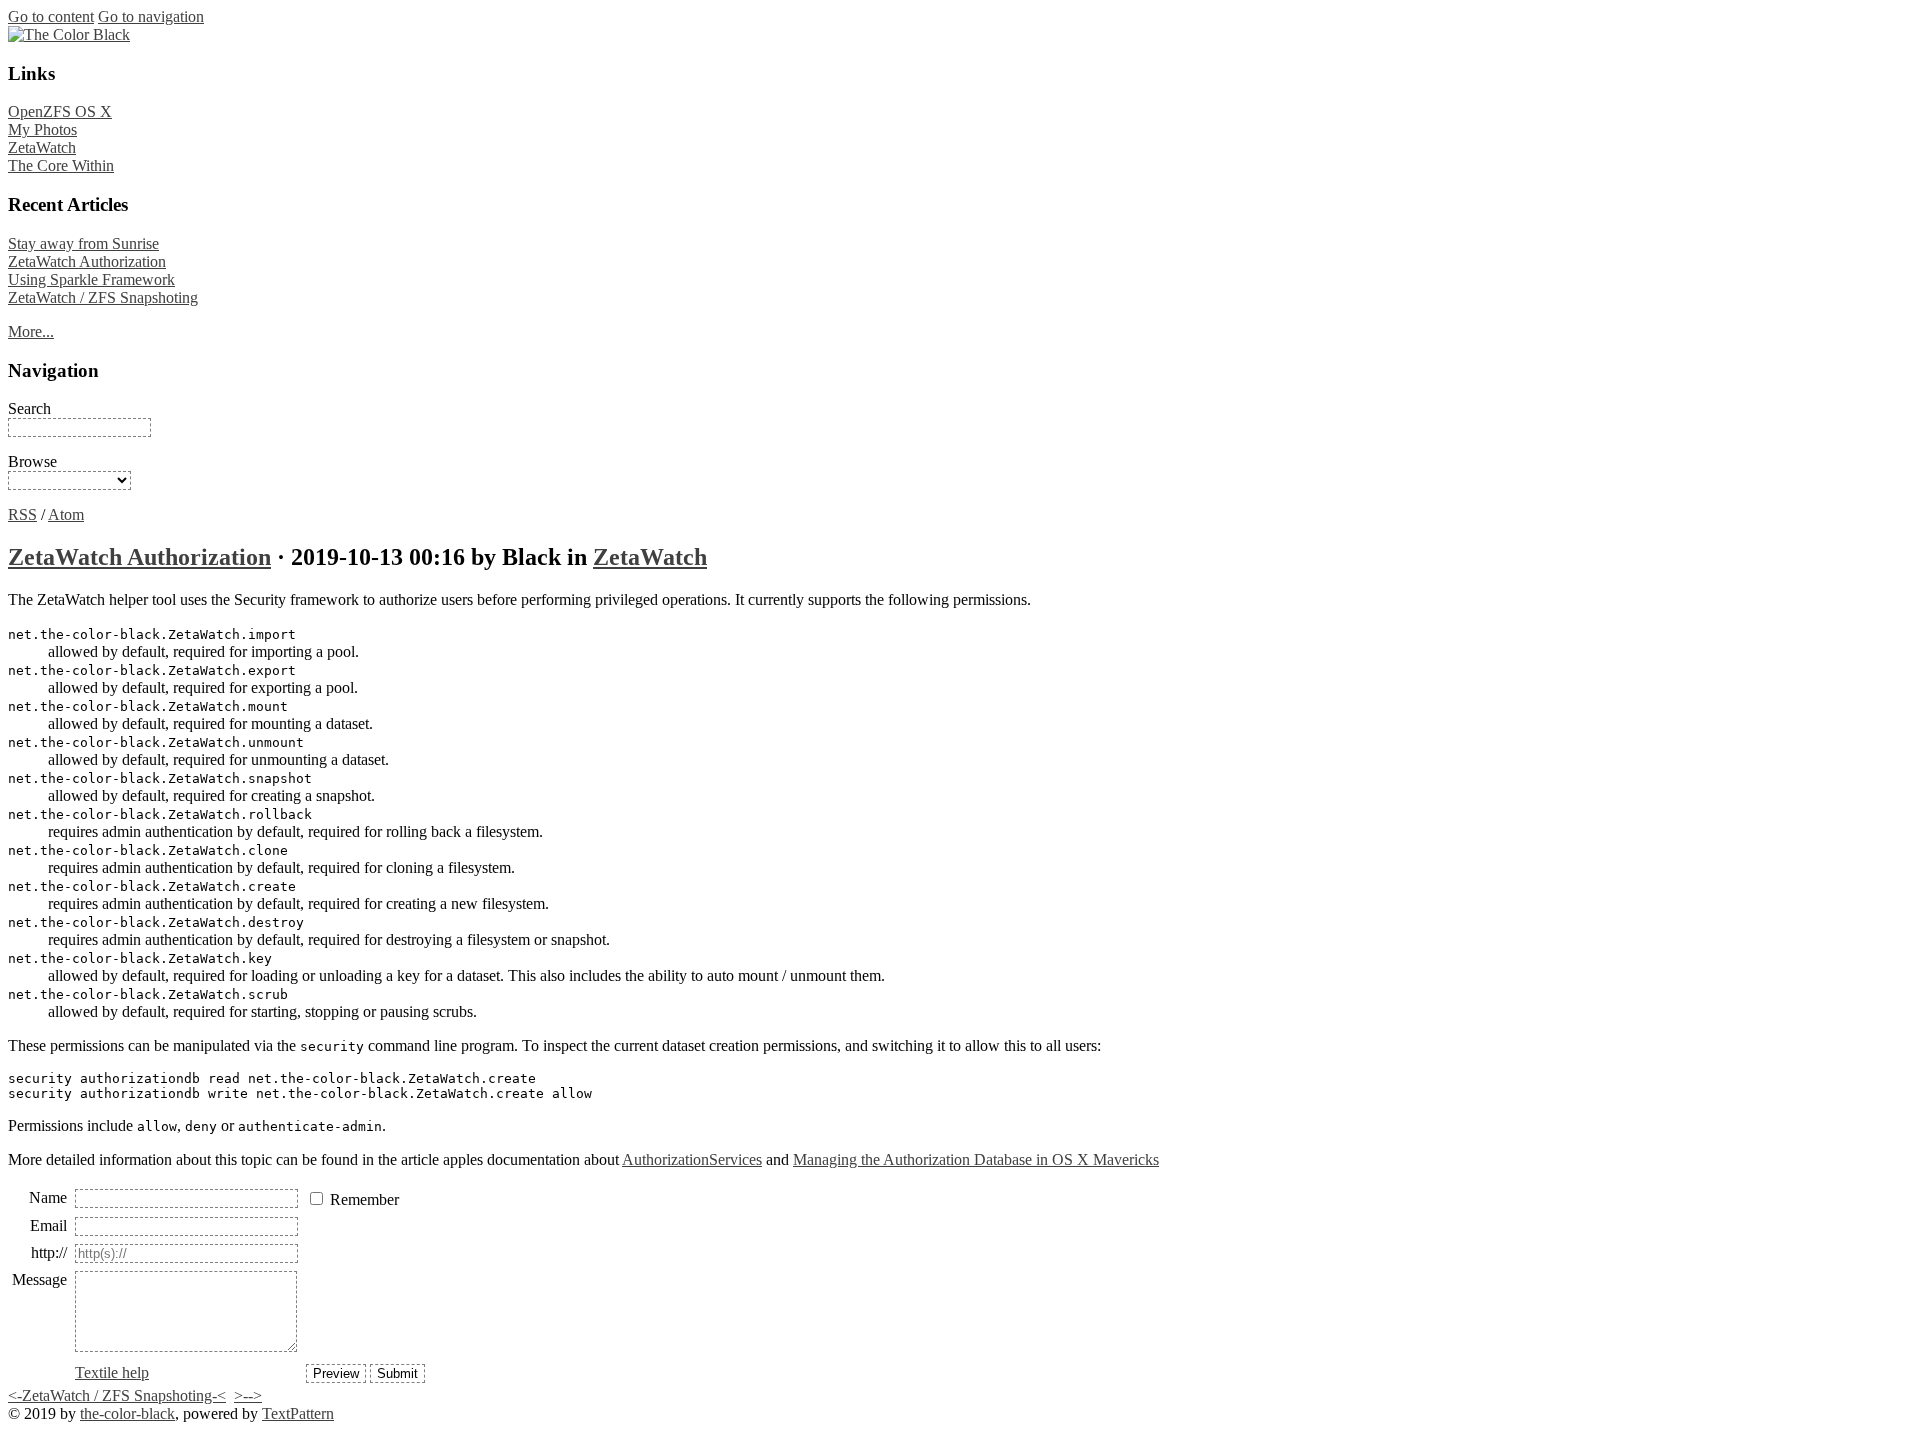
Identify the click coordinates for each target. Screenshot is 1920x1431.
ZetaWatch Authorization (87, 261)
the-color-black (127, 1413)
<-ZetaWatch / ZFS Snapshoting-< (117, 1395)
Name (48, 1197)
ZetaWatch (42, 147)
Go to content (51, 16)
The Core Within (61, 165)
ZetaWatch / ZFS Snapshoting (103, 297)
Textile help (112, 1372)
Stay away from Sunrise (83, 243)
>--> (248, 1395)
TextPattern (298, 1413)
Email (48, 1225)
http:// (49, 1252)
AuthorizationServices (692, 1159)
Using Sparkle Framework (91, 279)
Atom (66, 514)
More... (31, 331)
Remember (364, 1199)
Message (39, 1279)
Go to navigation (151, 16)
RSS (22, 514)
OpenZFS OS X (60, 111)
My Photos (42, 129)
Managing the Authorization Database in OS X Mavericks (976, 1159)
